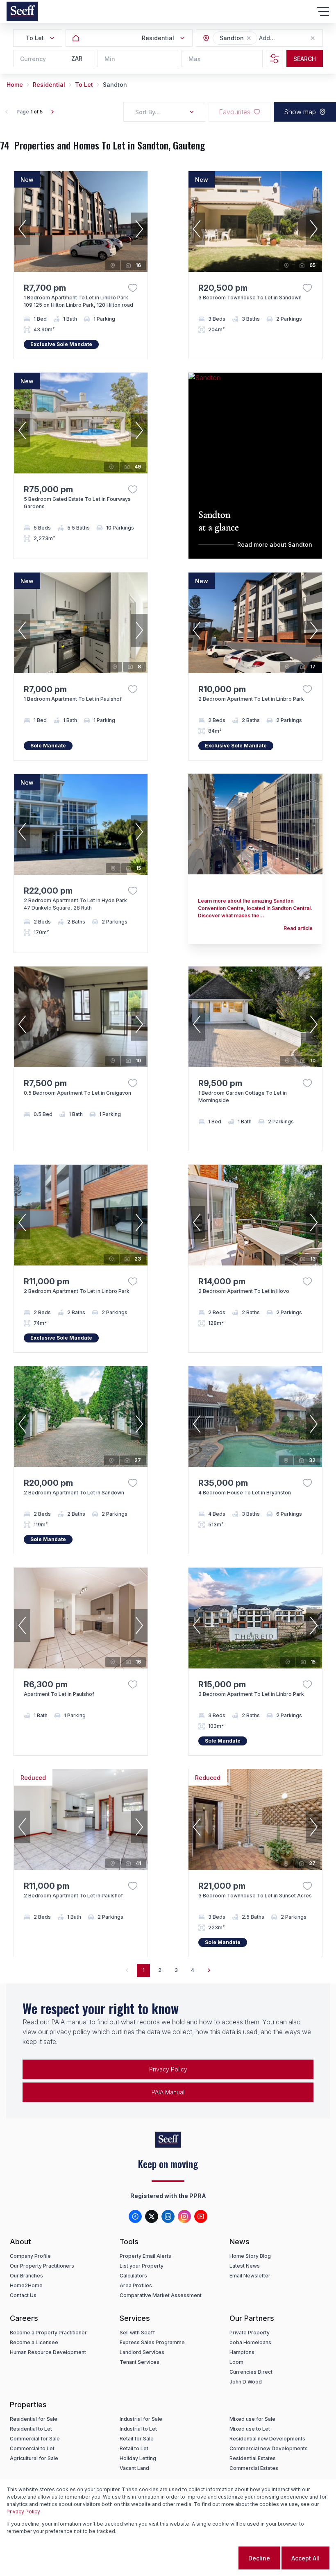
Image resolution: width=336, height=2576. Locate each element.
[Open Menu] (323, 11)
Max (194, 59)
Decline (259, 2558)
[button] (249, 38)
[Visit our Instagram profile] (184, 2216)
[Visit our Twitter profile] (152, 2216)
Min (110, 59)
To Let (84, 85)
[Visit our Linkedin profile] (168, 2216)
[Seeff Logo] (22, 11)
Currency (33, 59)
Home (15, 85)
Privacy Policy (168, 2069)
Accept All (305, 2558)
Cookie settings (204, 2558)
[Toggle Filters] (275, 59)
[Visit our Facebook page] (135, 2216)
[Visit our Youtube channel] (201, 2216)
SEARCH (305, 59)
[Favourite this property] (133, 288)
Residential (49, 85)
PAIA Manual (168, 2092)
